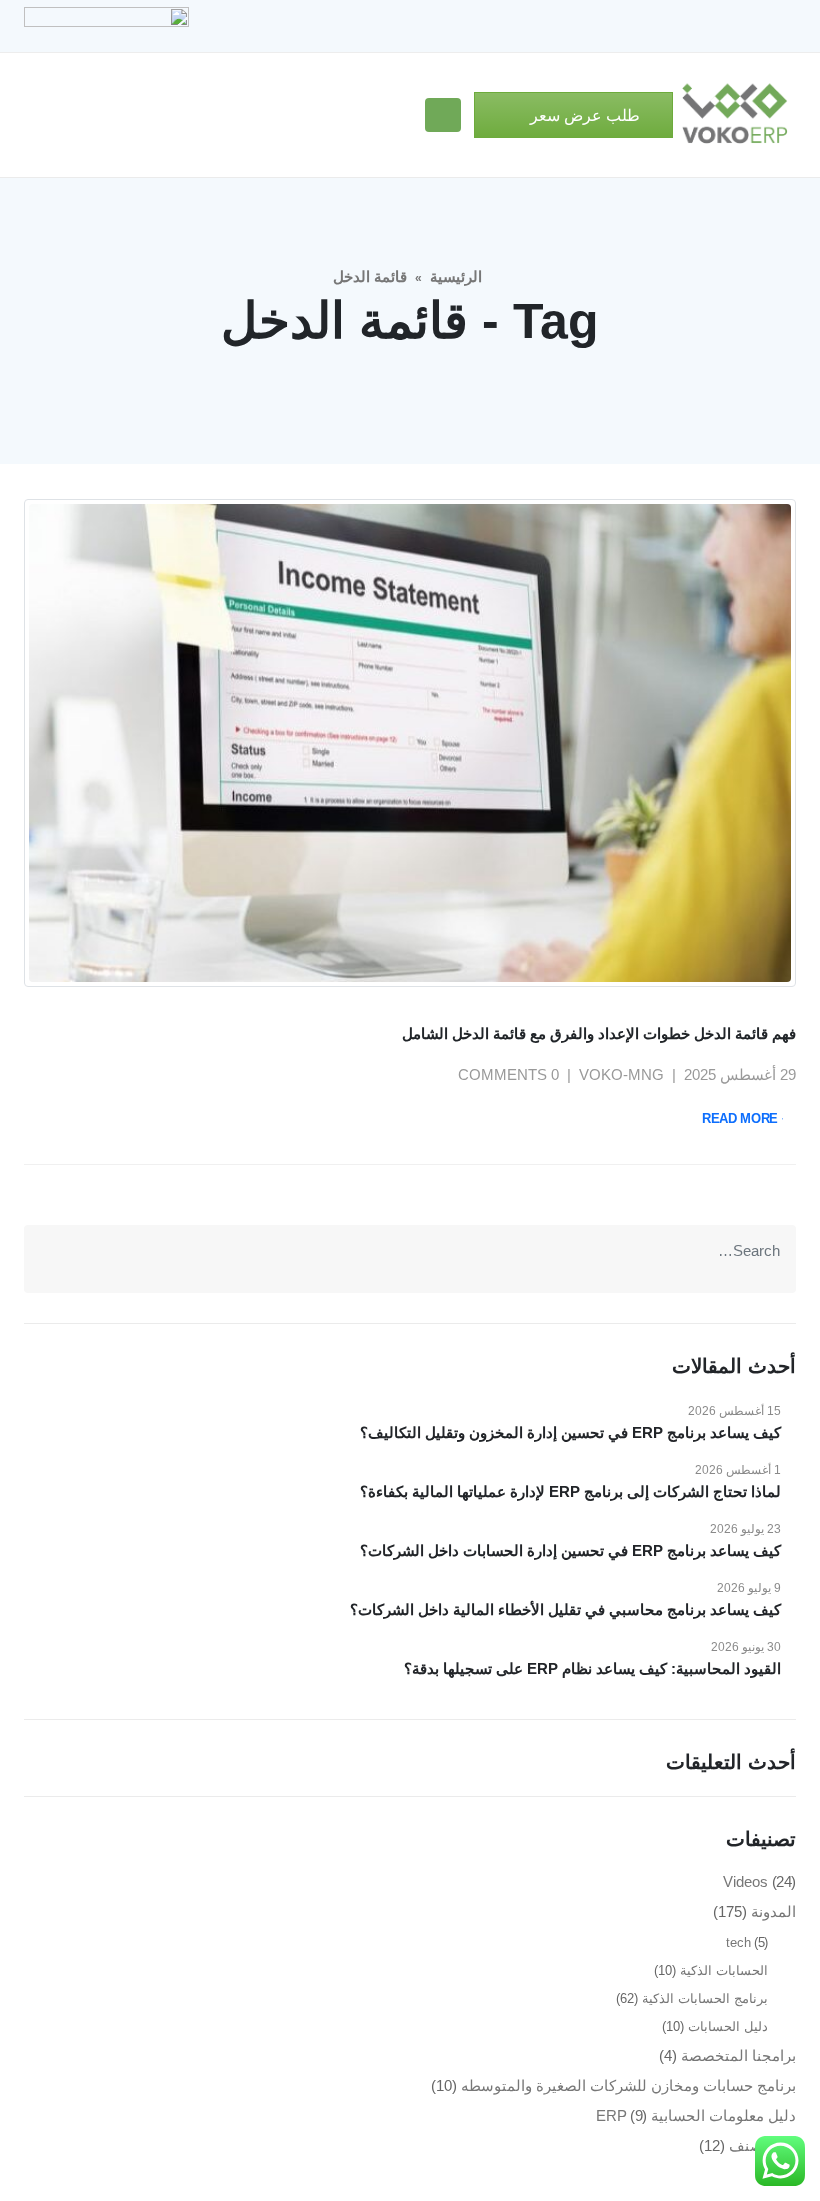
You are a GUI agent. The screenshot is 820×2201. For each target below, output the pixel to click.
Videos (745, 1881)
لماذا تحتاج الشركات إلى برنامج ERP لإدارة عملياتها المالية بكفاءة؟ (570, 1491)
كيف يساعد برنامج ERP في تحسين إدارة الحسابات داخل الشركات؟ (570, 1550)
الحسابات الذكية (724, 1970)
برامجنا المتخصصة (738, 2055)
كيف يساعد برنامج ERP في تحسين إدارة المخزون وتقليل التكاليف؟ (570, 1432)
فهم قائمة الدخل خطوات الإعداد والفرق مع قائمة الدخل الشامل (599, 1033)
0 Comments (508, 1074)
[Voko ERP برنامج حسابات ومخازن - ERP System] (734, 115)
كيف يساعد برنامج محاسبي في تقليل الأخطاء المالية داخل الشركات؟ (565, 1609)
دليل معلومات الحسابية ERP (696, 2115)
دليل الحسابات (728, 2026)
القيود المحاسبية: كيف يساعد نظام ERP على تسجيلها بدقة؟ (592, 1668)
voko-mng (621, 1074)
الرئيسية (456, 276)
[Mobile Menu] (443, 115)
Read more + (745, 1118)
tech (738, 1942)
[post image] (410, 743)
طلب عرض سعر (583, 115)
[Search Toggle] (401, 116)
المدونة (773, 1911)
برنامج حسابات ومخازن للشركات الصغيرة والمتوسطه (628, 2085)
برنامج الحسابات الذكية (705, 1998)
